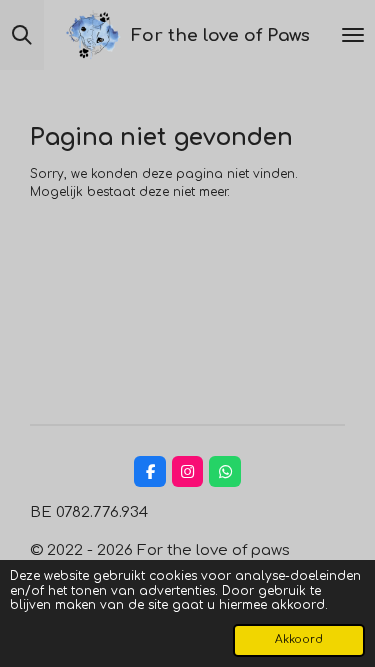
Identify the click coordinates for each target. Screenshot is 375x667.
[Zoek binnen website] (22, 35)
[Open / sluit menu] (353, 35)
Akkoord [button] (299, 639)
